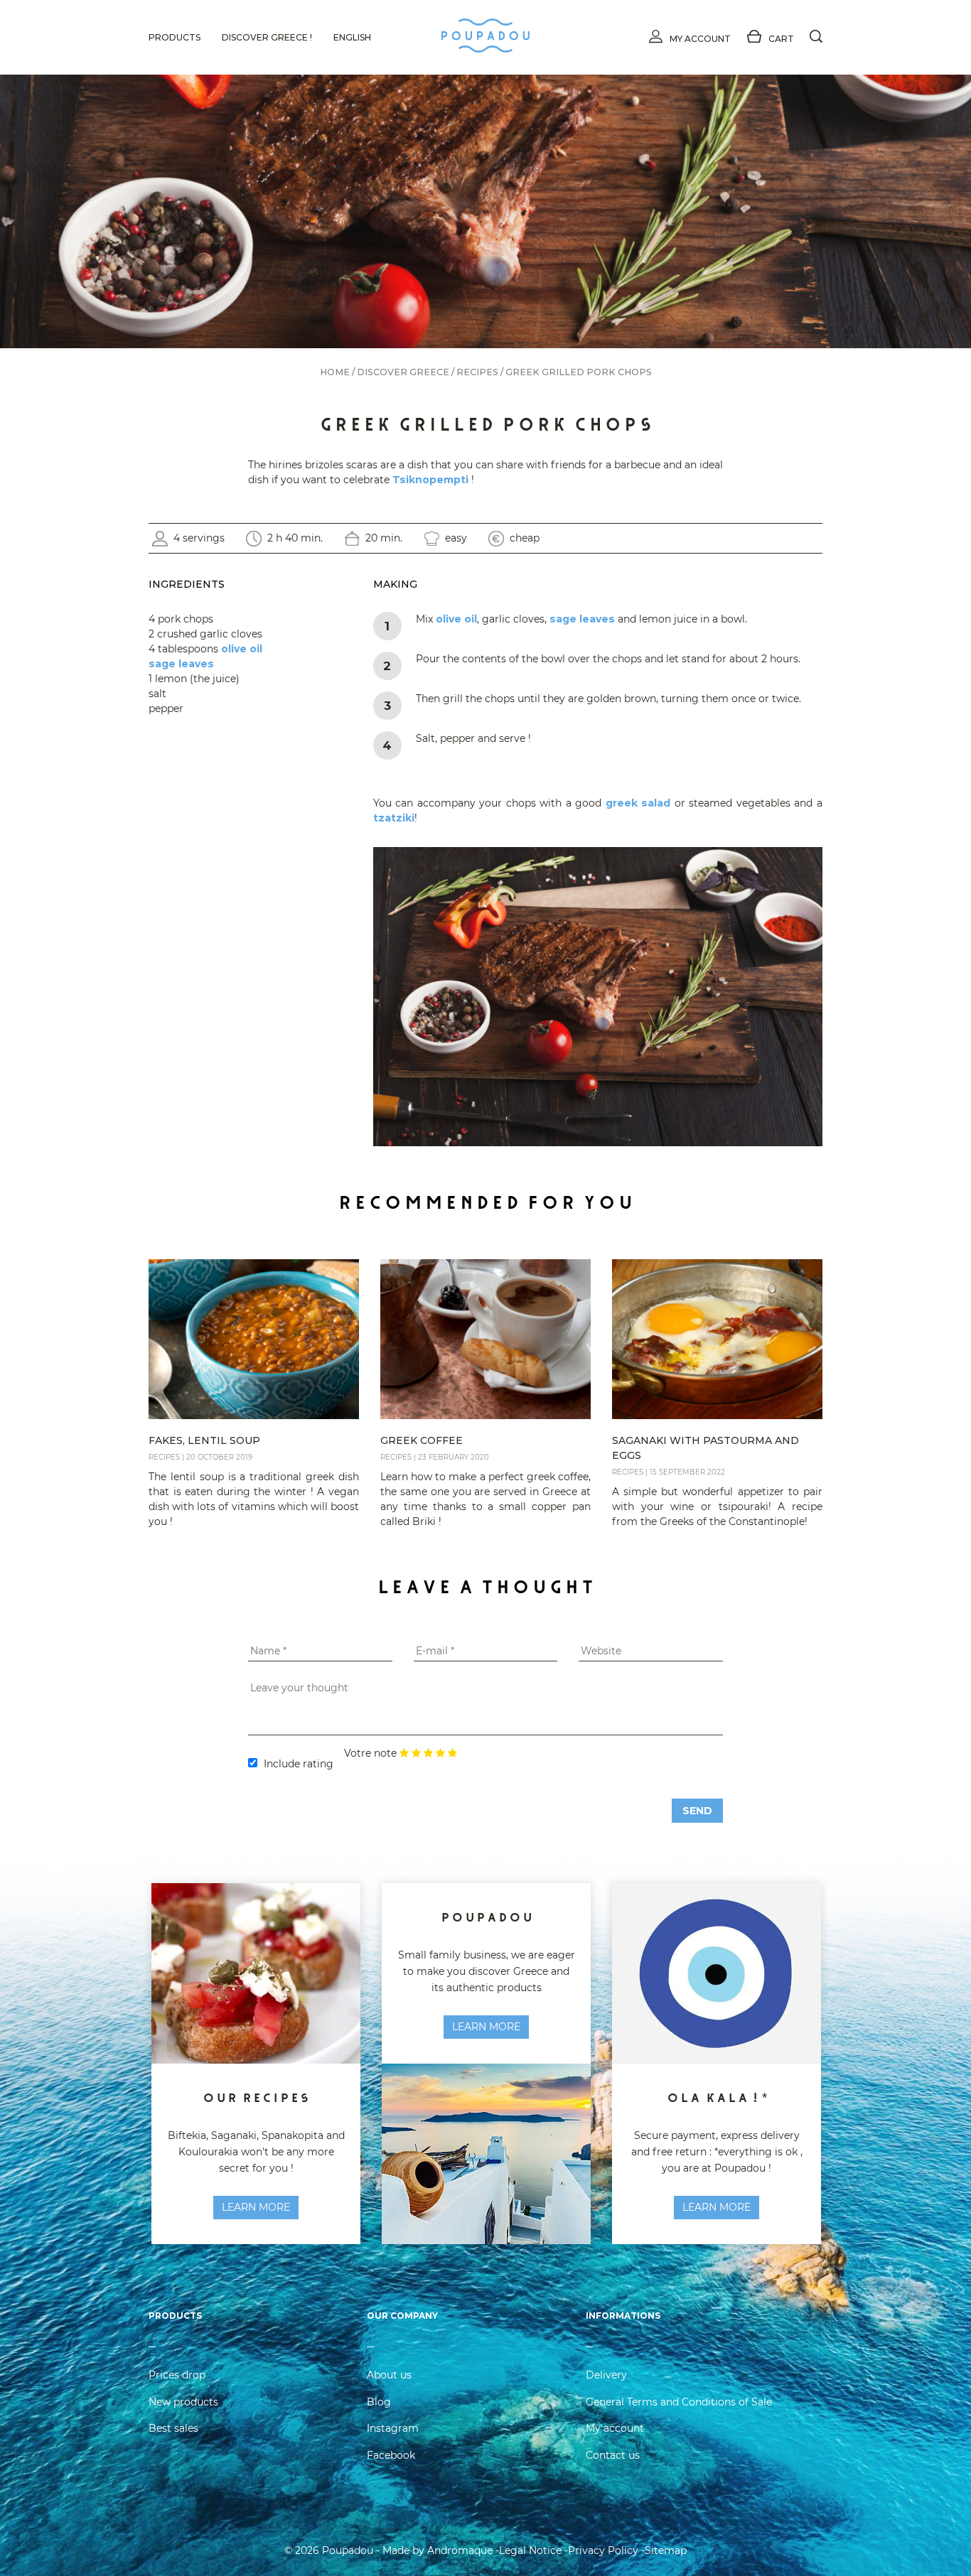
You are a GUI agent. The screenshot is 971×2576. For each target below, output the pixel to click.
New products (183, 2402)
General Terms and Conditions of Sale (679, 2402)
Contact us (613, 2455)
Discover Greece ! (267, 37)
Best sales (173, 2428)
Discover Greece (403, 372)
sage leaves (181, 664)
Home (335, 372)
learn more (256, 2207)
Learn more (486, 2027)
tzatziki (394, 818)
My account (700, 39)
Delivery (606, 2375)
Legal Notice (530, 2550)
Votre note (370, 1753)
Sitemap (666, 2550)
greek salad (638, 803)
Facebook (391, 2455)
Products (175, 37)
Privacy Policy (603, 2550)
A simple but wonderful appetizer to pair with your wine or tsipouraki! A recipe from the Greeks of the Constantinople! (717, 1507)
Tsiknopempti (430, 480)
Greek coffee (422, 1440)
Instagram (393, 2428)
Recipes (477, 372)
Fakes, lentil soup (204, 1440)
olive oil (242, 649)
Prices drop (177, 2375)
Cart (781, 39)
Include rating (299, 1764)
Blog (379, 2402)
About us (389, 2375)
